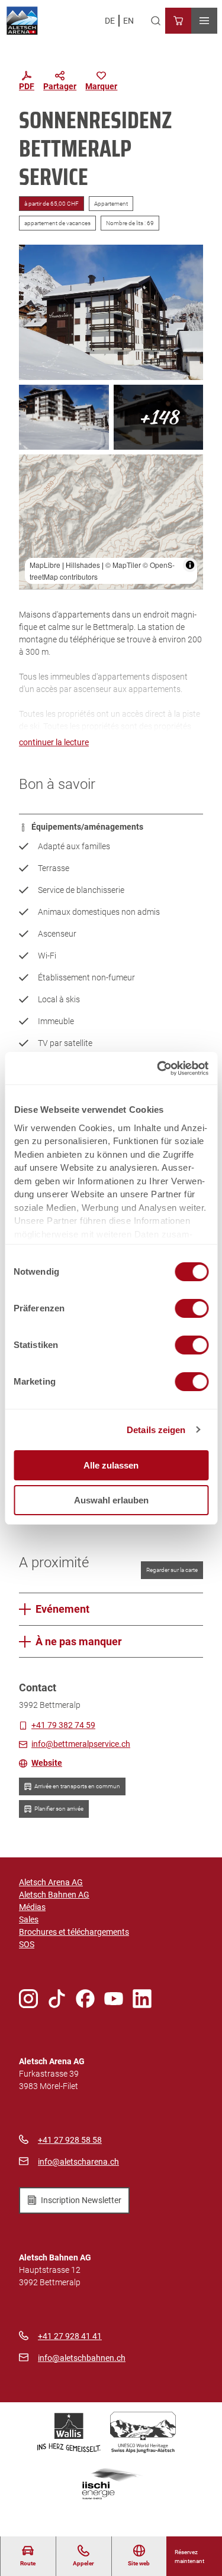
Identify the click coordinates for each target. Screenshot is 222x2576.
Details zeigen (156, 1430)
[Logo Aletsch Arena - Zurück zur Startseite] (22, 21)
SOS (27, 1944)
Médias (32, 1907)
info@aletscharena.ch (78, 2162)
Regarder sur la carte (172, 1570)
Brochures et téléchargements (74, 1932)
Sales (29, 1919)
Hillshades (83, 565)
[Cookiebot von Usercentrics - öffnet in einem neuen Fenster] (158, 1068)
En (128, 21)
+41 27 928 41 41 (70, 2336)
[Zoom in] (33, 469)
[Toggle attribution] (190, 565)
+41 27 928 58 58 (70, 2140)
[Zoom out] (33, 486)
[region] (111, 522)
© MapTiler (123, 565)
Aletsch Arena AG (51, 1882)
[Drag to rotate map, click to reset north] (33, 503)
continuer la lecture (54, 742)
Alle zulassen (111, 1465)
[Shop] (178, 21)
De (110, 21)
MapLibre (45, 565)
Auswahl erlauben (111, 1500)
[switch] (192, 1308)
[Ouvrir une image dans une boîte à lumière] (111, 312)
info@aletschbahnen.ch (82, 2358)
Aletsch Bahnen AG (54, 1895)
